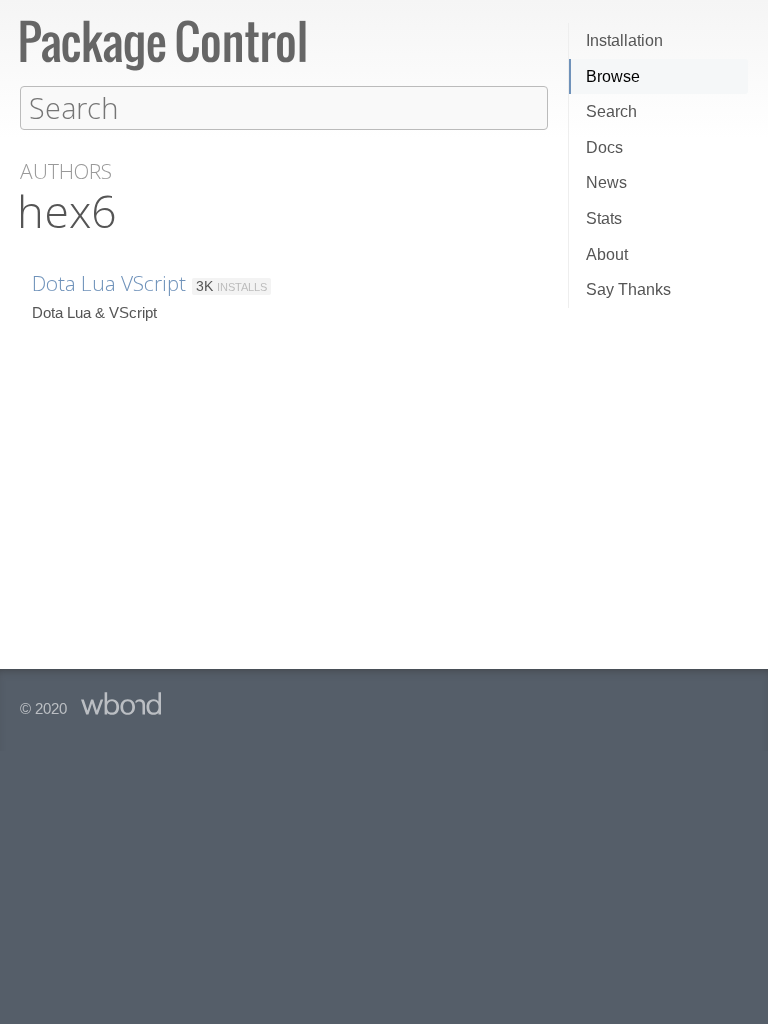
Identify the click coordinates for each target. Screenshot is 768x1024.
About (607, 254)
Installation (624, 40)
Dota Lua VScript (109, 283)
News (606, 182)
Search (611, 111)
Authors (66, 171)
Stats (604, 218)
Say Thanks (628, 289)
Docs (604, 147)
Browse (613, 76)
